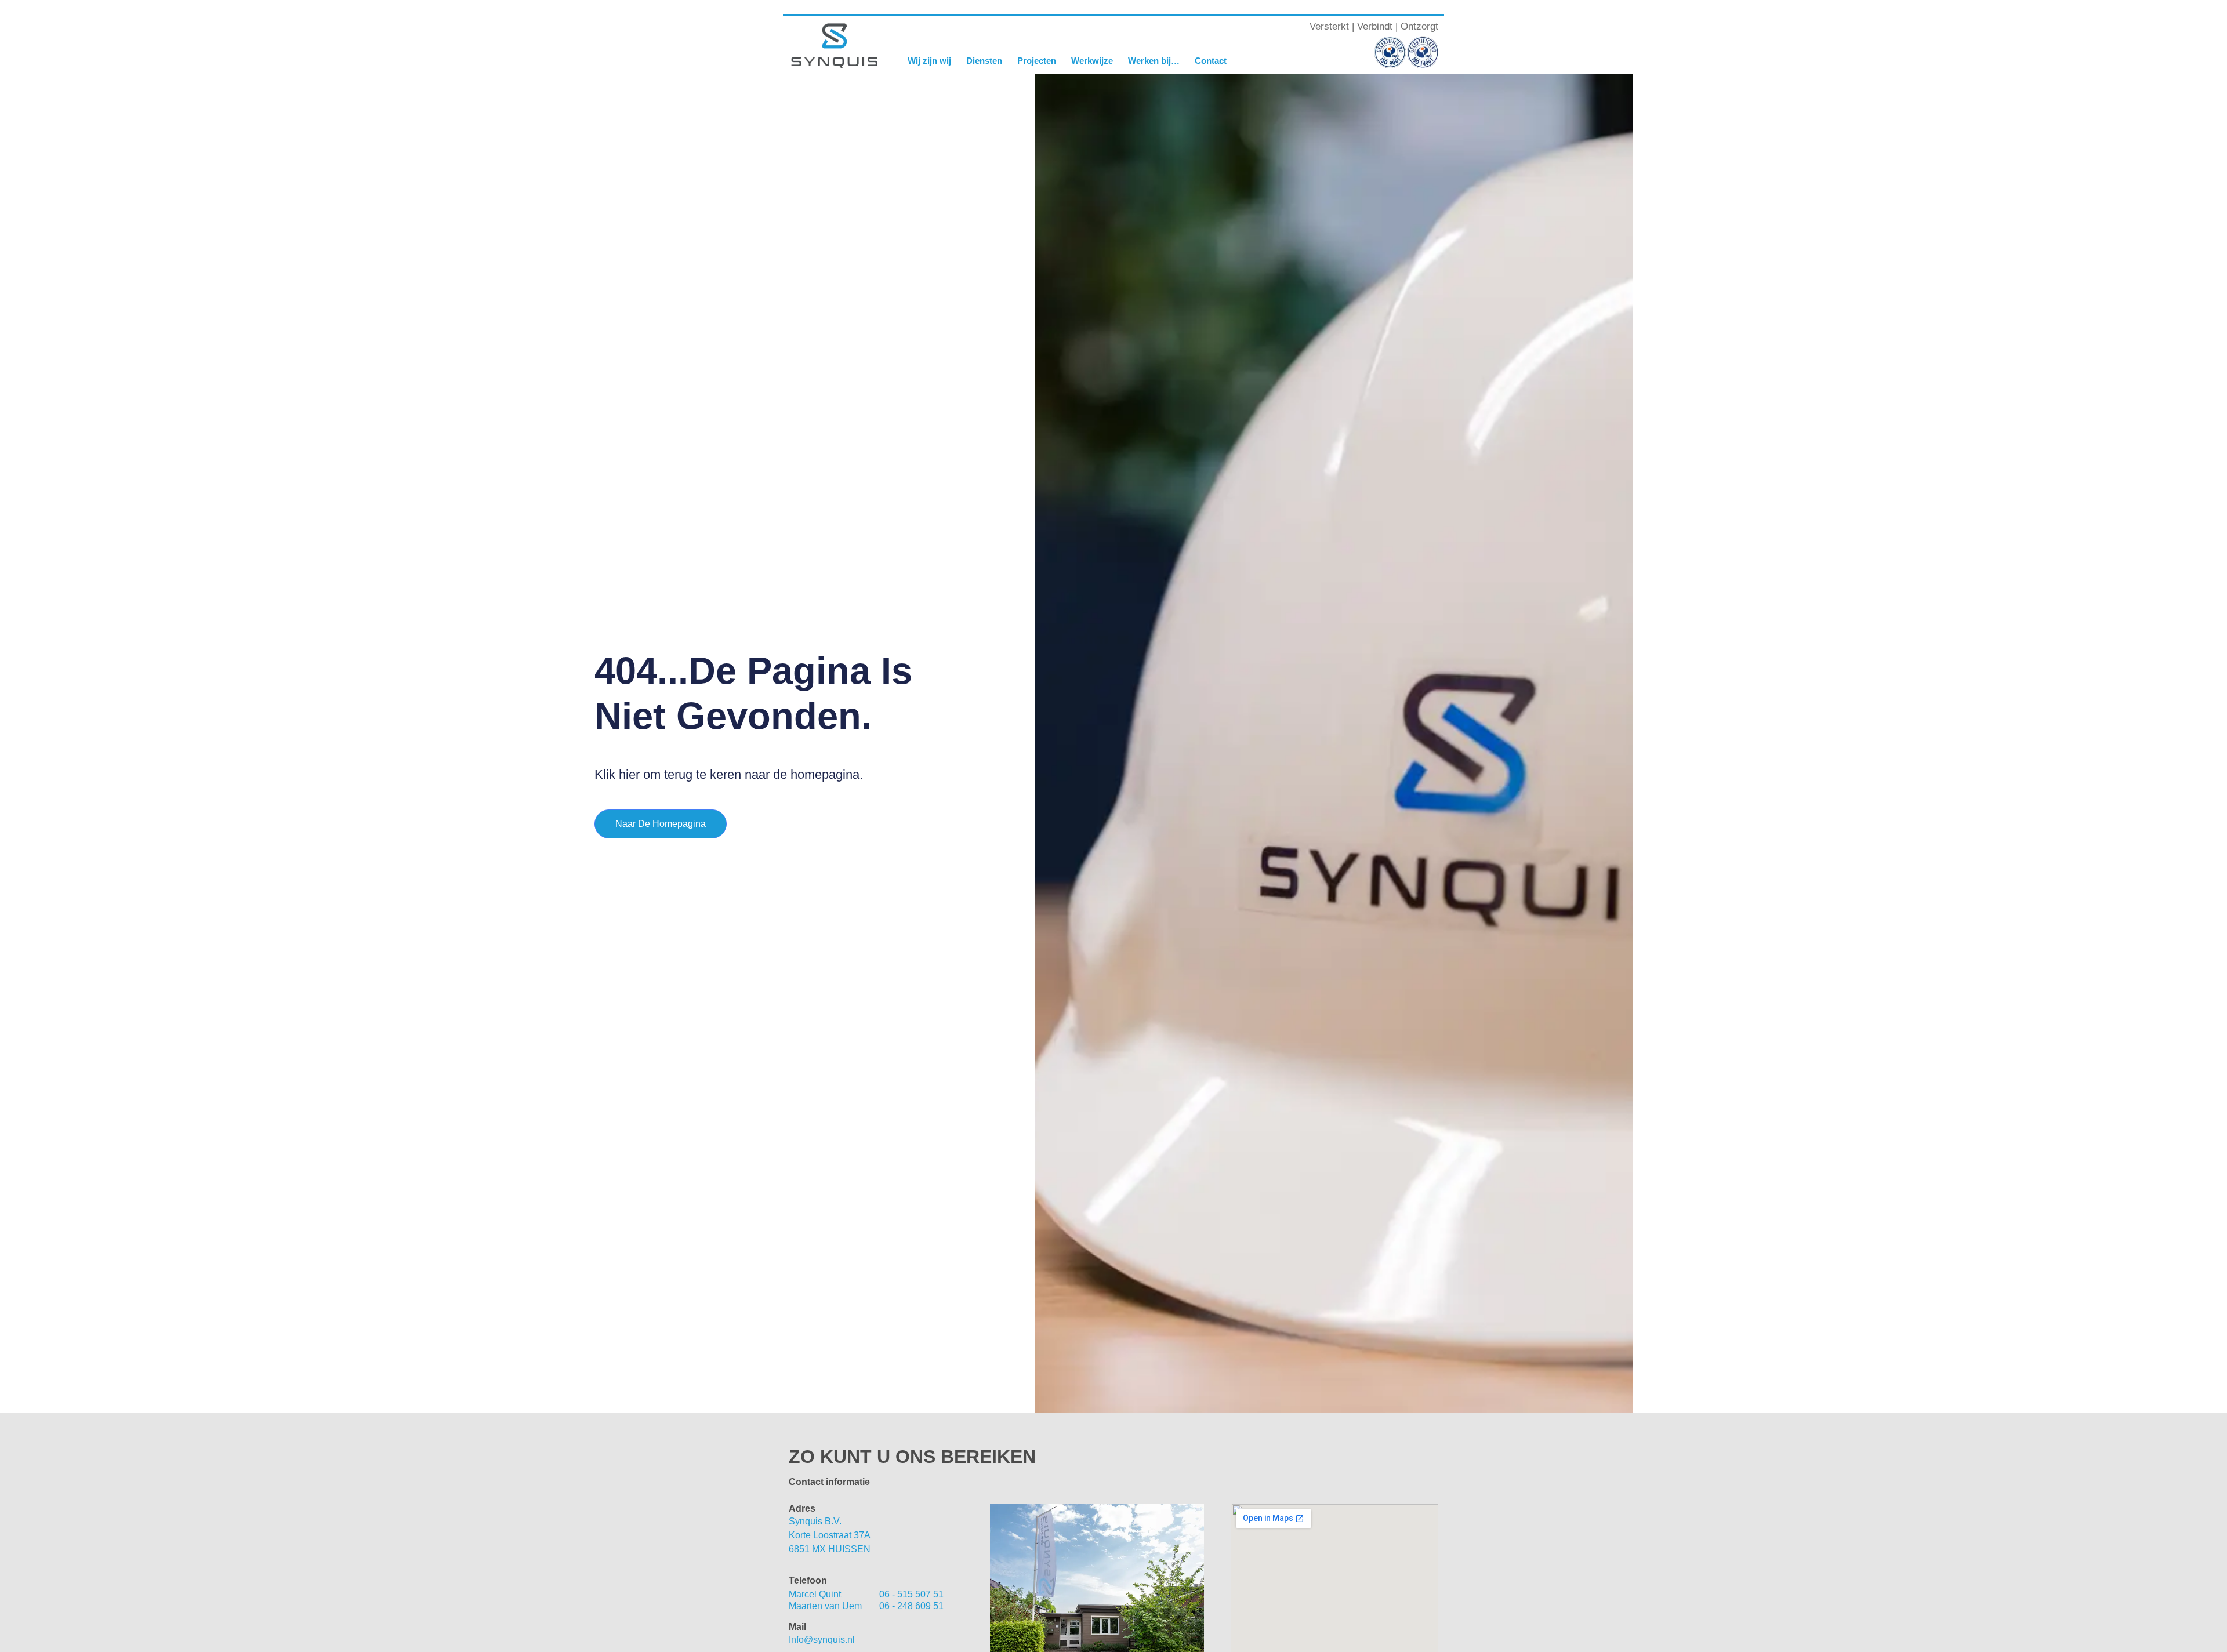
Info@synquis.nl (822, 1640)
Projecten (1037, 61)
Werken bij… (1154, 61)
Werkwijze (1092, 61)
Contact (1211, 61)
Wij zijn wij (929, 61)
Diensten (984, 61)
